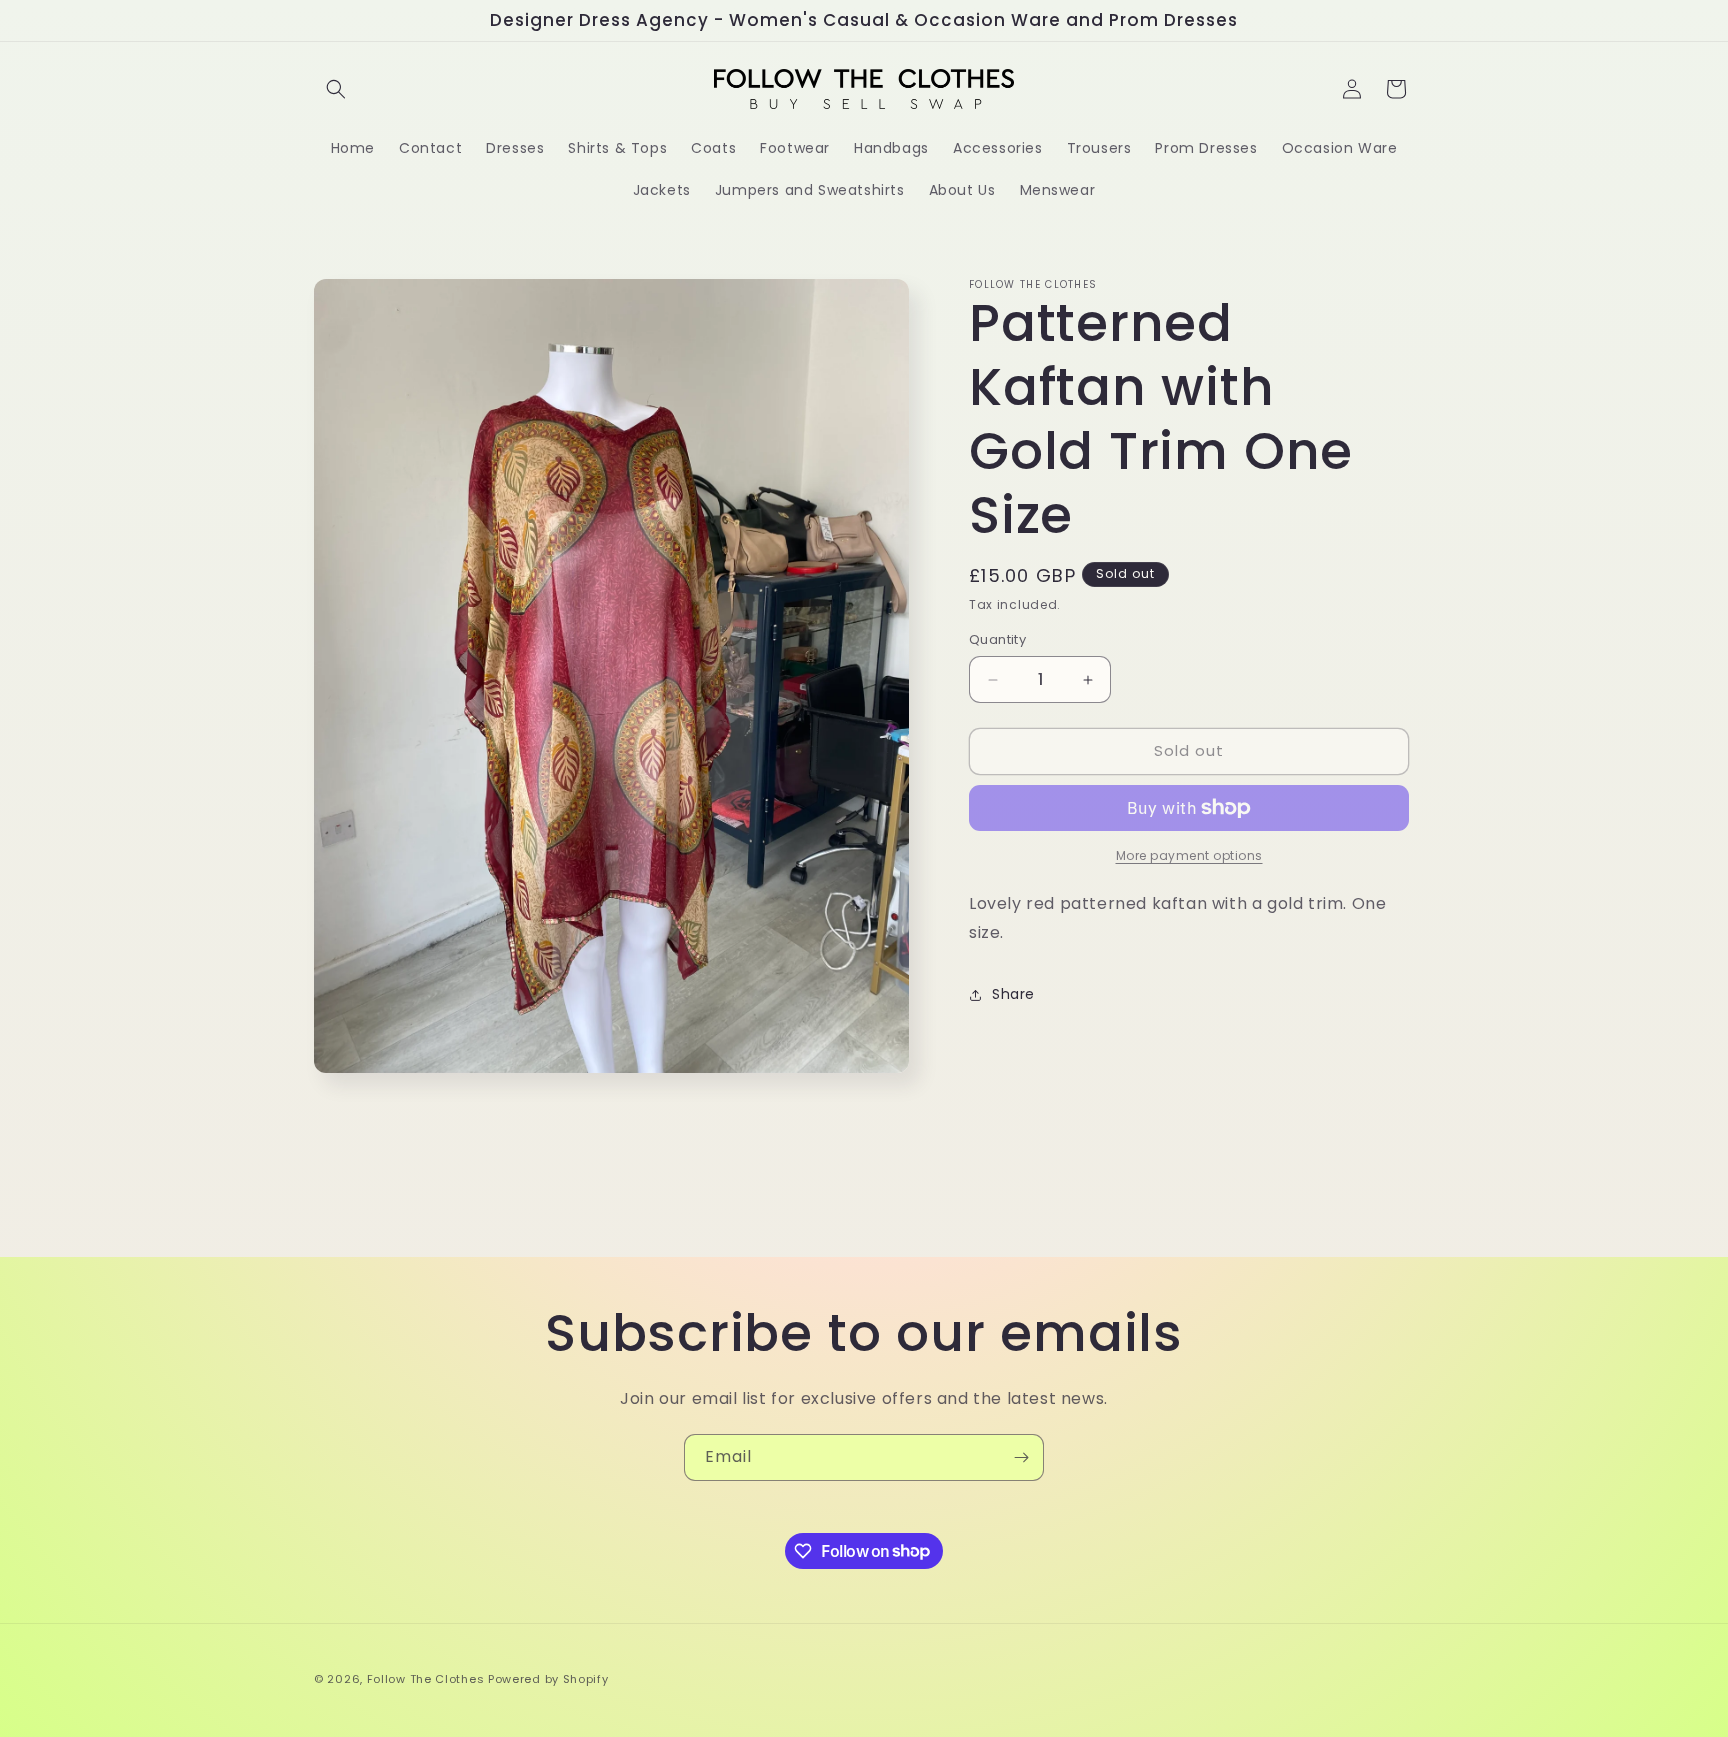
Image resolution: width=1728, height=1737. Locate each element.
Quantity (997, 640)
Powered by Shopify (548, 1679)
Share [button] (1013, 994)
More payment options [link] (1189, 855)
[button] (336, 89)
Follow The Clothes (426, 1679)
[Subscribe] (1021, 1457)
